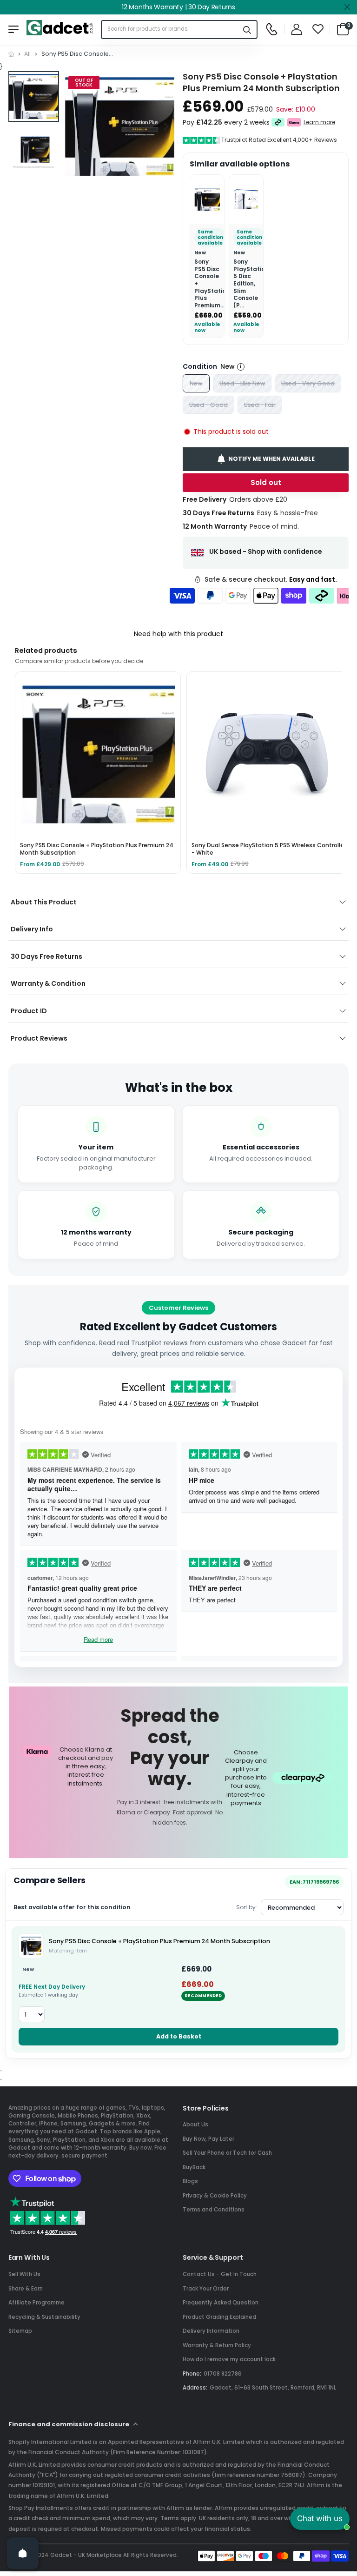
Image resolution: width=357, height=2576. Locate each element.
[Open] (23, 2553)
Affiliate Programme (36, 2303)
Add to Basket (179, 2036)
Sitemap (20, 2331)
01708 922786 (223, 2374)
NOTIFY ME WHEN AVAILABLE (271, 459)
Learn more (319, 122)
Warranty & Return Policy (217, 2345)
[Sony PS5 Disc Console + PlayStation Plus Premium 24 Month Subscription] (31, 1946)
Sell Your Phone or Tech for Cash (227, 2153)
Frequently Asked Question (221, 2303)
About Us (195, 2125)
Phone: (192, 2374)
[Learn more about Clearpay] (278, 122)
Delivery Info (32, 929)
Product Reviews (39, 1038)
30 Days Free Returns (46, 956)
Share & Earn (26, 2289)
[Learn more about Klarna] (294, 122)
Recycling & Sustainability (44, 2317)
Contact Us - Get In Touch (220, 2274)
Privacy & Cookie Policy (215, 2196)
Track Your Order (206, 2289)
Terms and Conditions (214, 2210)
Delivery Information (211, 2331)
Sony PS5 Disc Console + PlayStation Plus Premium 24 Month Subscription (159, 1941)
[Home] (11, 54)
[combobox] (170, 30)
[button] (165, 127)
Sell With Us (24, 2274)
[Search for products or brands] (247, 30)
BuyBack (194, 2167)
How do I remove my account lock (229, 2359)
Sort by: (247, 1907)
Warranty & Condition (48, 983)
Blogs (190, 2181)
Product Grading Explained (219, 2317)
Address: (195, 2388)
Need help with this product (178, 634)
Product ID (29, 1011)
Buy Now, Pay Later (208, 2139)
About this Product (44, 902)
